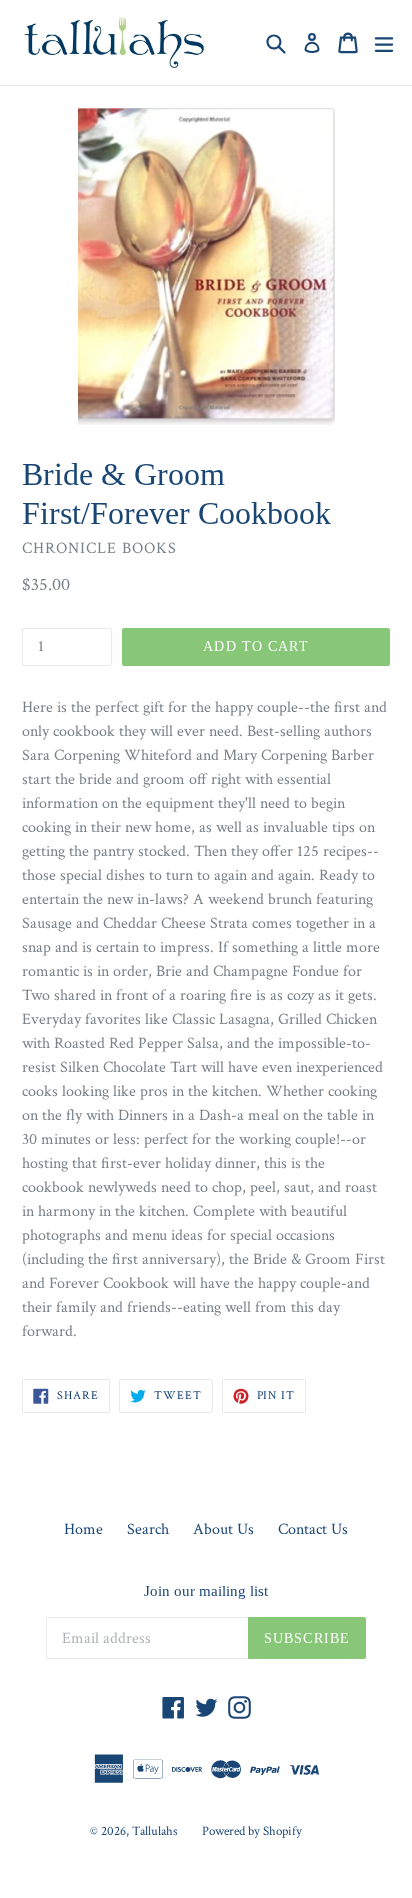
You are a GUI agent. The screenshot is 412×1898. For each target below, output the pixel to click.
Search (148, 1529)
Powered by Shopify (252, 1831)
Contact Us (313, 1529)
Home (83, 1529)
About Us (223, 1529)
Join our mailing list (206, 1591)
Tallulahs (155, 1831)
